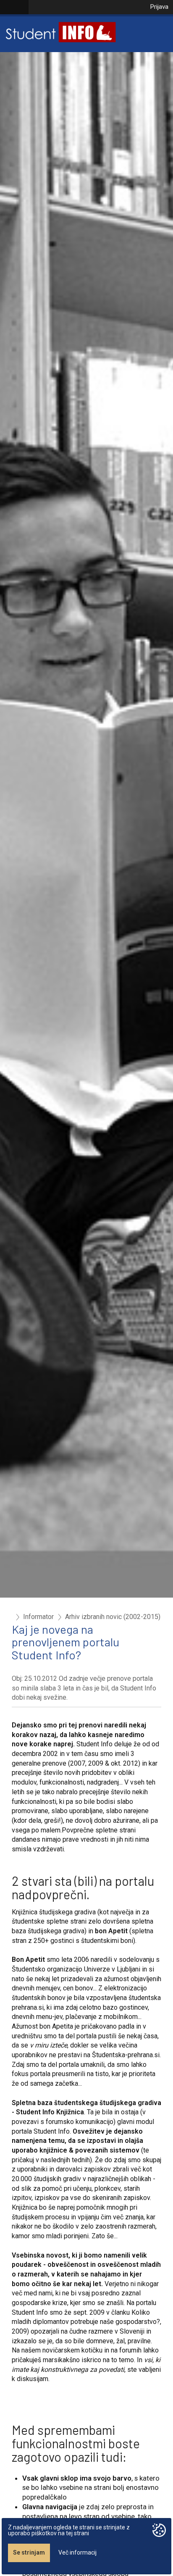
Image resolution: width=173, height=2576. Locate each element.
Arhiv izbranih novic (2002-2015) (113, 1617)
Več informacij (77, 2552)
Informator (38, 1617)
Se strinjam (29, 2552)
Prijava (159, 7)
